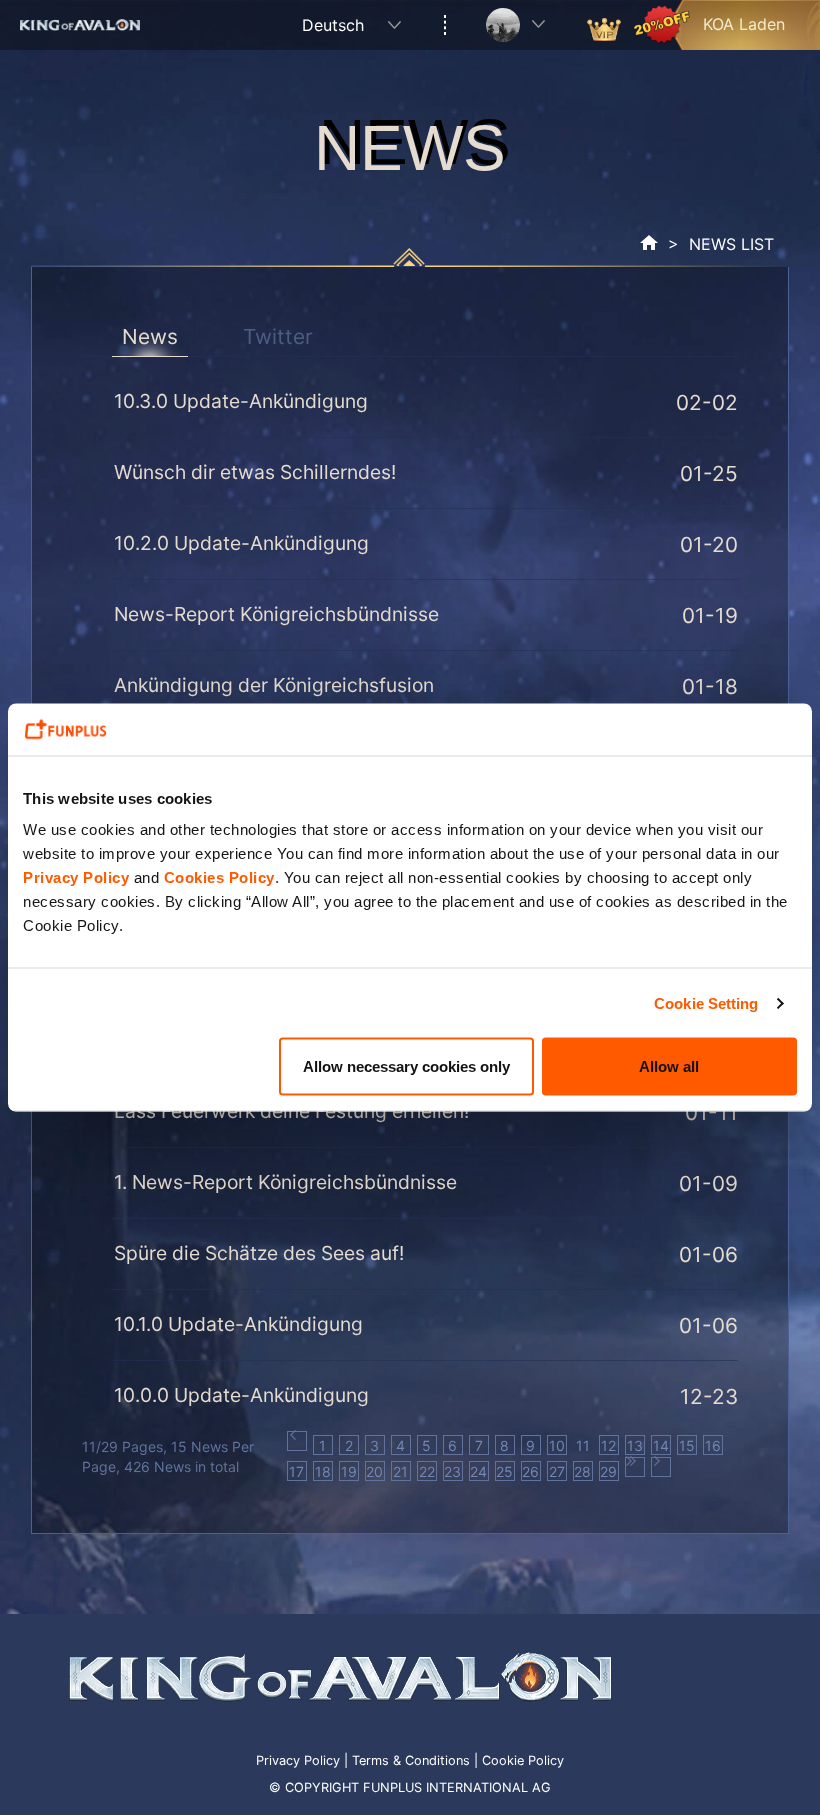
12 (608, 1445)
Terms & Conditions (411, 1760)
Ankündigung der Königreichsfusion (274, 685)
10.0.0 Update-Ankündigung (241, 1395)
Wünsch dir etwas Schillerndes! (255, 472)
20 (374, 1471)
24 (478, 1471)
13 (635, 1445)
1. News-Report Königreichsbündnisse (285, 1182)
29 (608, 1471)
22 (427, 1471)
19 (349, 1471)
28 (582, 1471)
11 (583, 1445)
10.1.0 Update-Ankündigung (238, 1324)
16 (713, 1445)
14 (661, 1445)
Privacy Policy (76, 877)
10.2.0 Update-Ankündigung (241, 543)
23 (452, 1471)
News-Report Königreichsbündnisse (276, 614)
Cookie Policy (523, 1760)
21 (400, 1471)
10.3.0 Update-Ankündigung (241, 401)
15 (687, 1445)
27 (557, 1471)
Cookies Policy (219, 877)
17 (296, 1471)
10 (557, 1445)
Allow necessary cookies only (406, 1066)
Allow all (669, 1066)
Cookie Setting (706, 1002)
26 (530, 1471)
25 (504, 1471)
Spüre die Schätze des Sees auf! (259, 1253)
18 (323, 1471)
